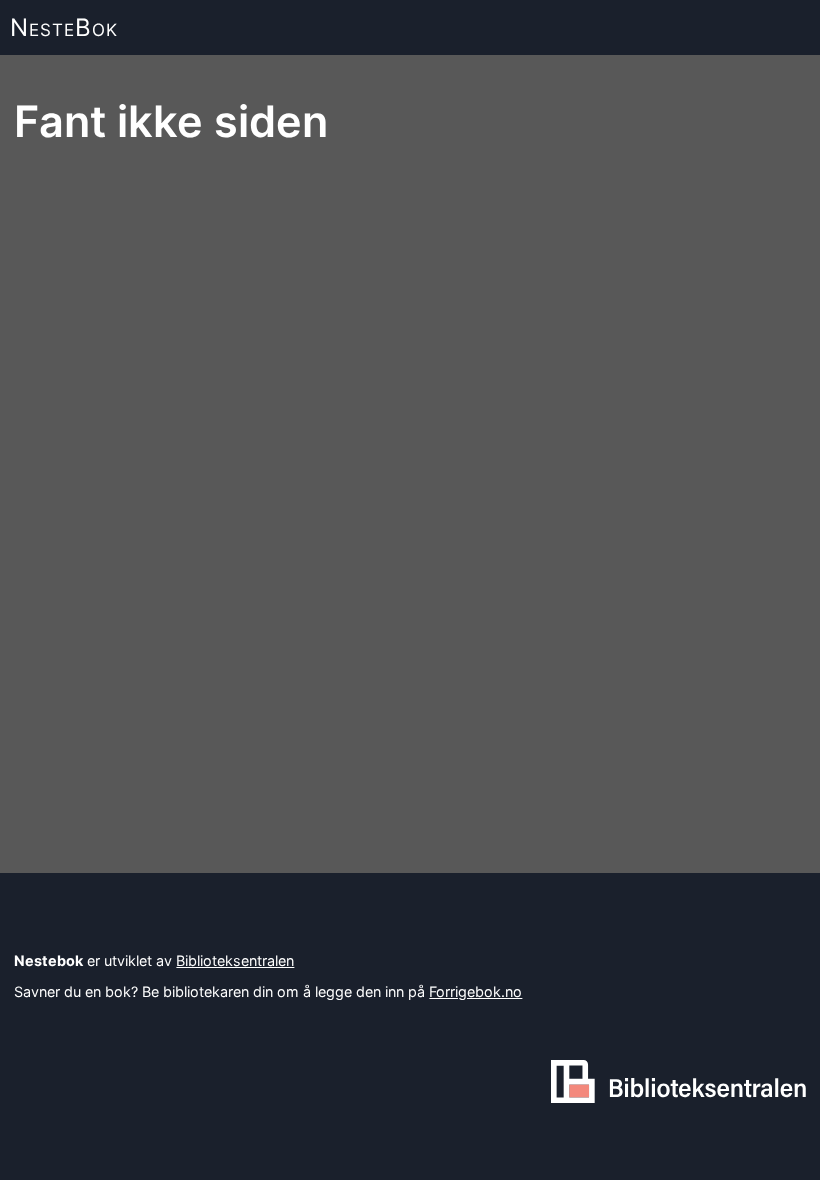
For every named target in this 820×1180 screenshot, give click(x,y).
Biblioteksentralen (235, 960)
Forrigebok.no (475, 991)
